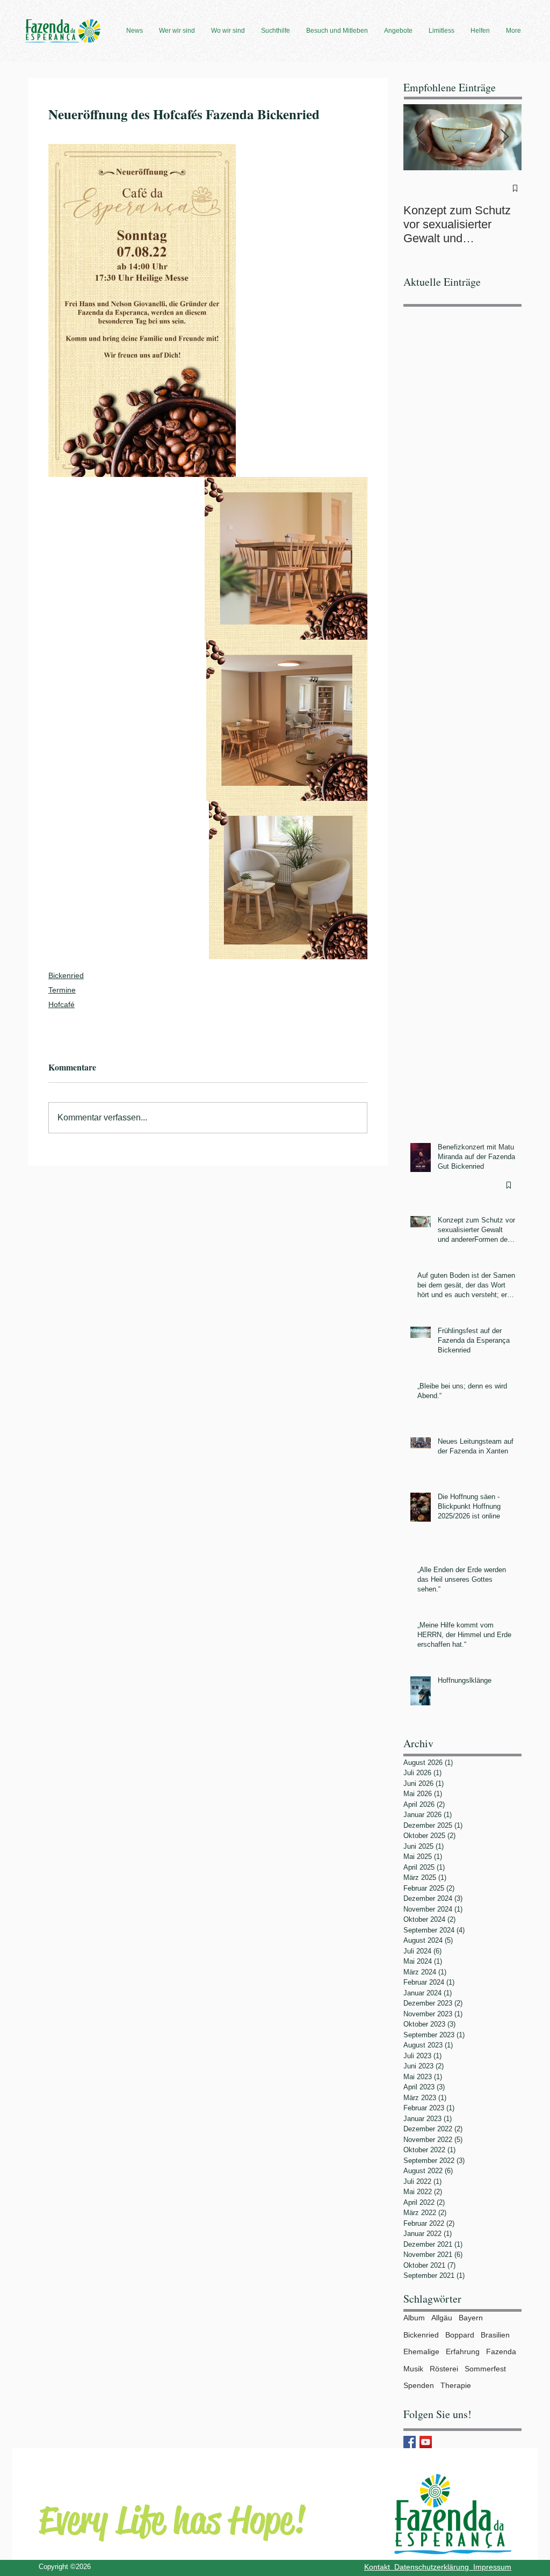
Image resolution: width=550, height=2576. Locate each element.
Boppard (460, 2335)
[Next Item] (504, 137)
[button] (135, 31)
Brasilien (495, 2335)
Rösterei (444, 2369)
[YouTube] (426, 2442)
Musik (413, 2369)
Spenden (419, 2385)
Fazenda (501, 2351)
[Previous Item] (421, 137)
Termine (62, 990)
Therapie (456, 2385)
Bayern (471, 2318)
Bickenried (66, 975)
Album (414, 2318)
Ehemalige (421, 2351)
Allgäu (442, 2318)
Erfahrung (463, 2351)
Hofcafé (61, 1004)
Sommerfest (485, 2369)
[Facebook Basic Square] (410, 2442)
